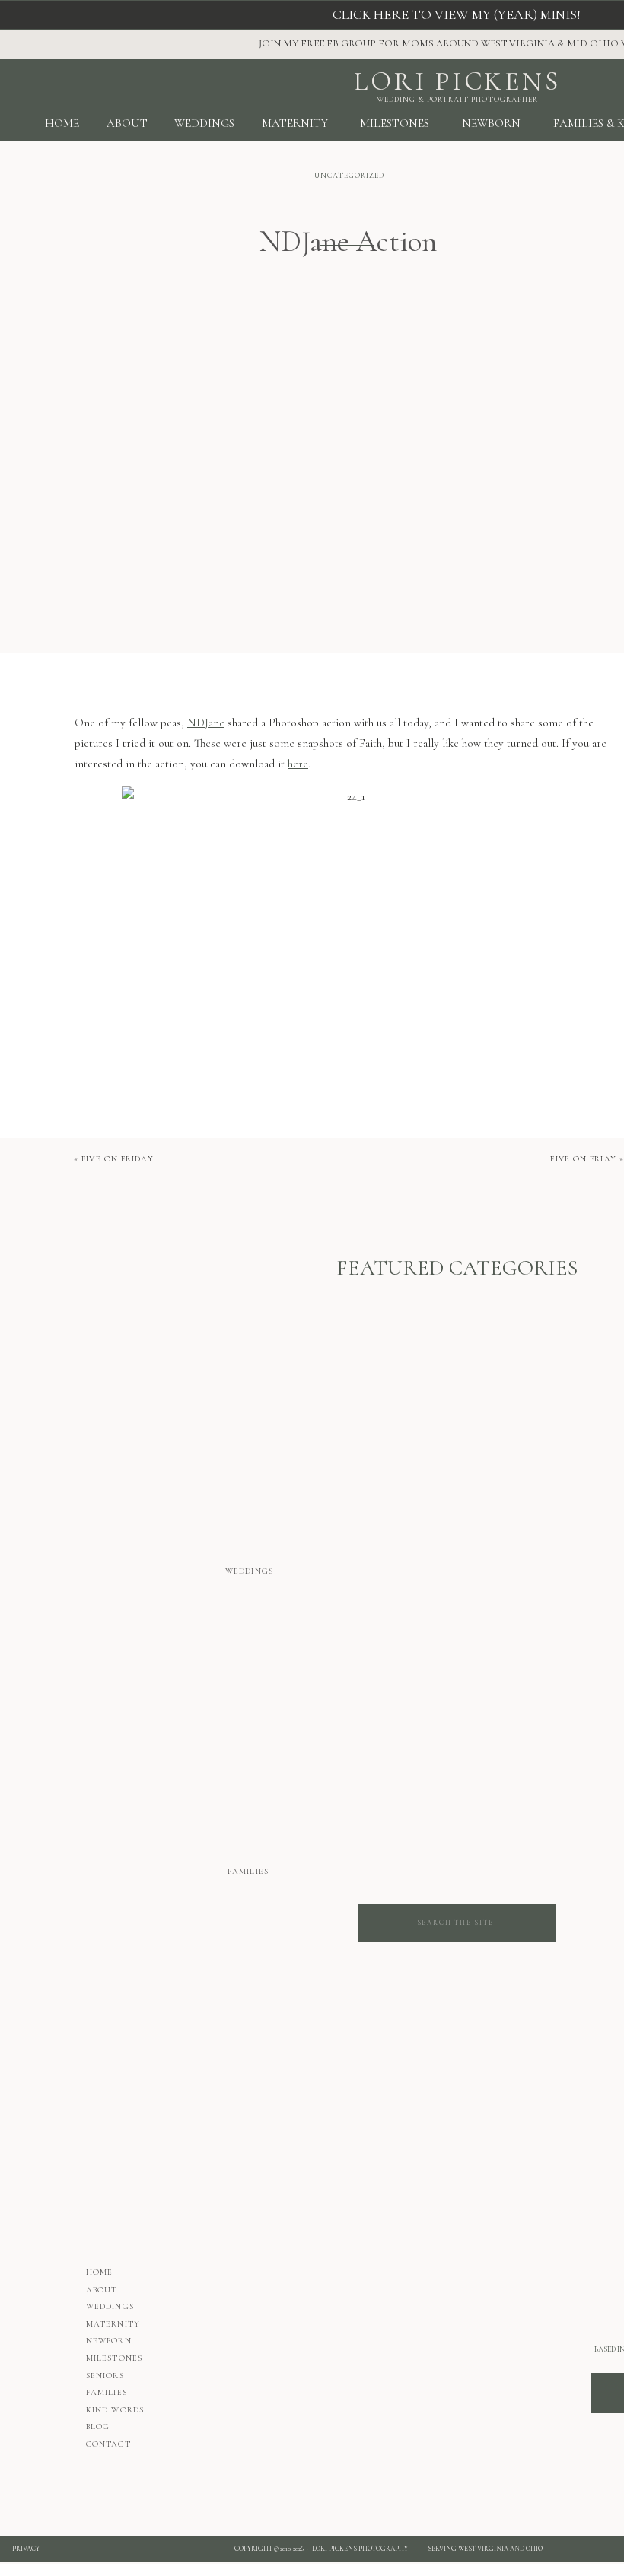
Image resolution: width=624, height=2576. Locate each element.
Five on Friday (117, 1159)
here (298, 764)
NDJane (206, 723)
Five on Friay (583, 1159)
